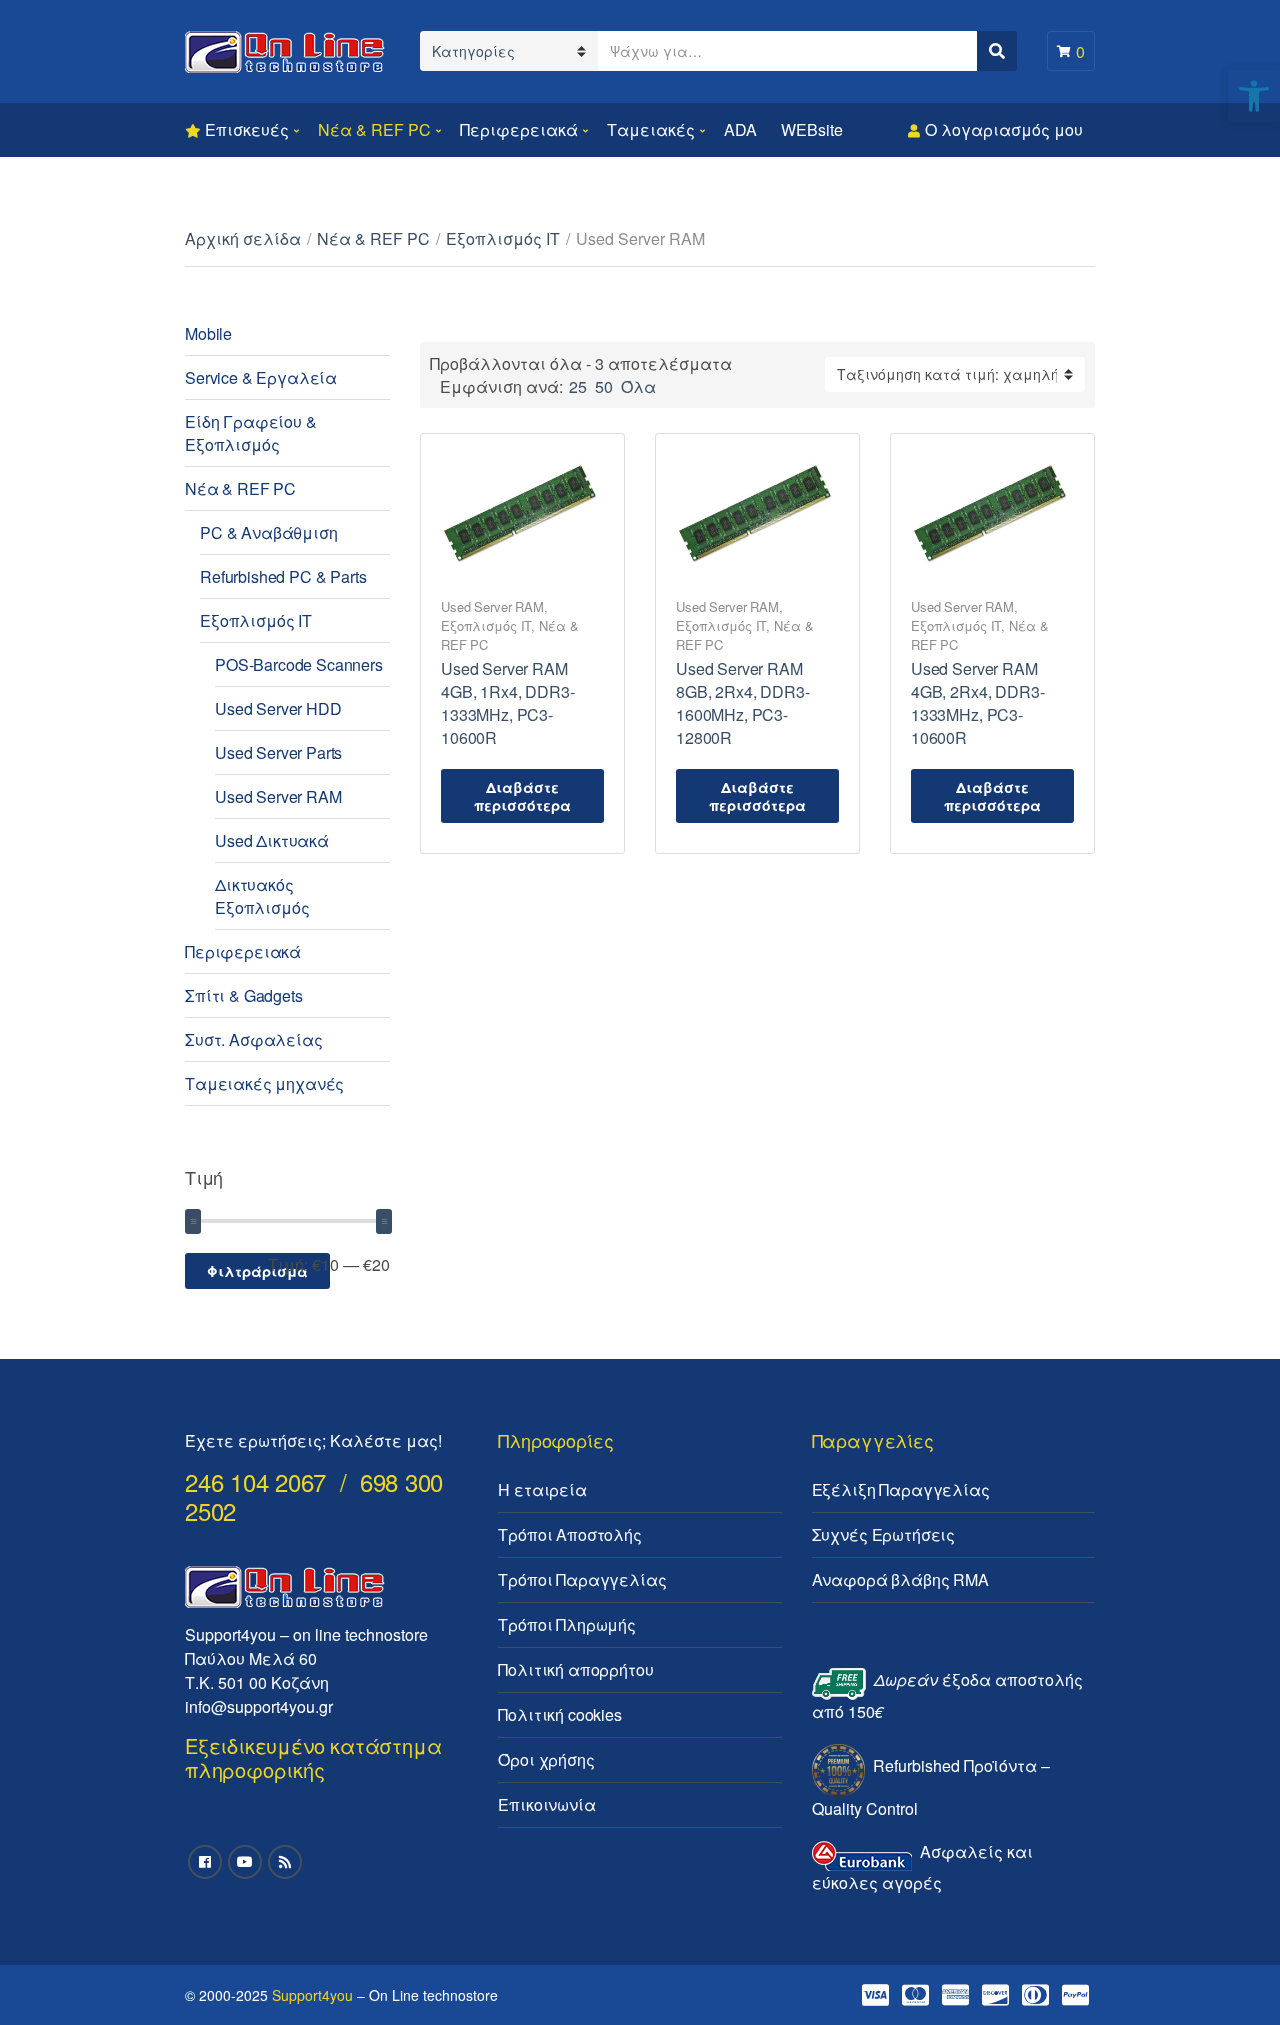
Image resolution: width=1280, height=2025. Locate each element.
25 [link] (578, 386)
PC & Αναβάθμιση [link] (269, 532)
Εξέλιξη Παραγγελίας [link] (901, 1489)
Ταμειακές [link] (651, 129)
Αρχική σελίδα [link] (243, 238)
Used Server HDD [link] (278, 708)
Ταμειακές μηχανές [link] (264, 1083)
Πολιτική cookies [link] (559, 1714)
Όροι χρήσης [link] (546, 1759)
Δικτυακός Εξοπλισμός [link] (262, 896)
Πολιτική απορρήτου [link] (575, 1669)
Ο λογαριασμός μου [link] (1004, 129)
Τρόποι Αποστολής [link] (569, 1534)
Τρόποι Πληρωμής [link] (567, 1624)
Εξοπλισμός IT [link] (503, 238)
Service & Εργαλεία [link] (261, 377)
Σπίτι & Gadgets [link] (244, 995)
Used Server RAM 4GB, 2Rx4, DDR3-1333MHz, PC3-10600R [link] (977, 703)
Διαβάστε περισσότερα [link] (522, 796)
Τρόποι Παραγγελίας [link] (582, 1579)
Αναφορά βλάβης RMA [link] (900, 1579)
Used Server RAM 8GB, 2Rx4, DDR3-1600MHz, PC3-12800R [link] (742, 703)
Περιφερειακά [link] (519, 129)
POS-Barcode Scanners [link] (299, 664)
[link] (1254, 96)
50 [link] (604, 386)
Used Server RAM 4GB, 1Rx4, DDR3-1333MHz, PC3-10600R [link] (507, 703)
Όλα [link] (638, 386)
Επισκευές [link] (247, 129)
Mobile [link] (208, 333)
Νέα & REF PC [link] (374, 129)
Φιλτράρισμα (257, 1271)
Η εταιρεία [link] (542, 1489)
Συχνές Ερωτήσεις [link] (883, 1534)
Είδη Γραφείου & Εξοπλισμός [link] (251, 433)
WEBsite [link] (812, 129)
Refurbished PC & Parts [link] (283, 576)
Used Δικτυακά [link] (272, 840)
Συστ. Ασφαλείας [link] (254, 1039)
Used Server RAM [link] (492, 606)
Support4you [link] (312, 1995)
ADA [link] (740, 129)
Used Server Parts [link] (278, 752)
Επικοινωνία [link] (546, 1804)
